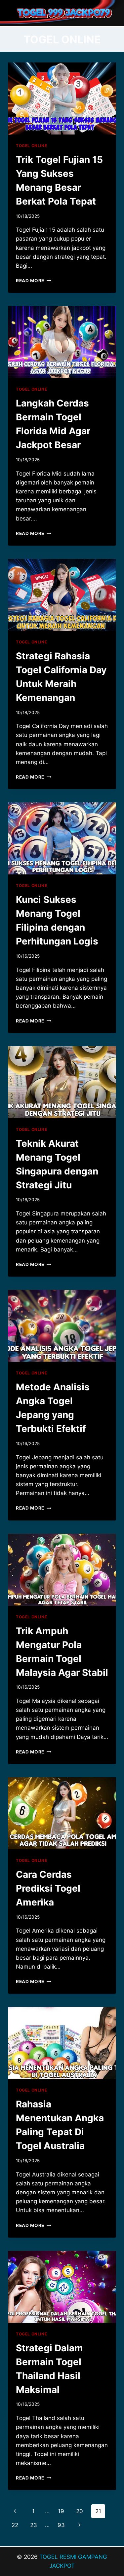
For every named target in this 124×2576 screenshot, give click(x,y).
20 (80, 2511)
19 (61, 2511)
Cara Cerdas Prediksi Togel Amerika (48, 1888)
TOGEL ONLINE (31, 146)
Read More (34, 281)
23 (34, 2525)
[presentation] (62, 98)
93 (61, 2525)
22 (15, 2525)
